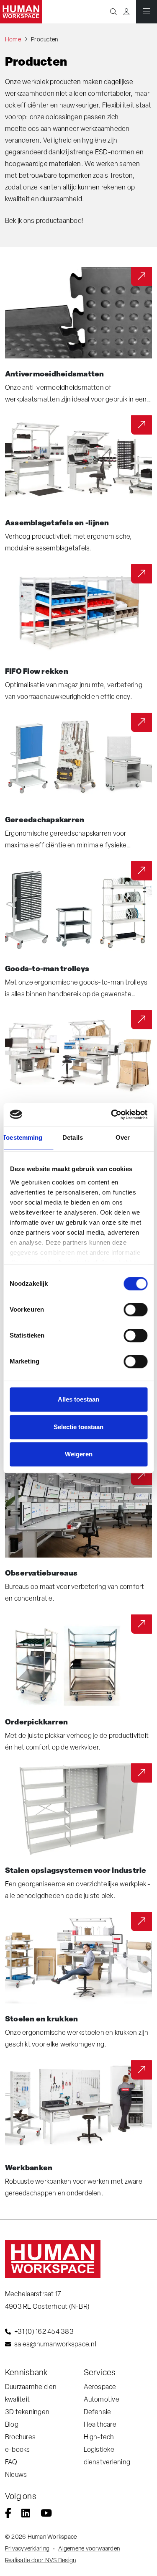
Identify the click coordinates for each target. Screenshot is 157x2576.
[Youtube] (46, 2514)
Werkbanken (29, 2167)
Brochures (20, 2437)
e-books (18, 2449)
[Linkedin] (26, 2514)
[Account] (126, 12)
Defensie (98, 2412)
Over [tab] (123, 1137)
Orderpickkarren (37, 1722)
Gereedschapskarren (45, 819)
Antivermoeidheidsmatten (55, 373)
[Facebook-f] (8, 2514)
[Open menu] (147, 12)
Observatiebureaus (41, 1573)
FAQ (11, 2462)
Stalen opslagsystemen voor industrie (76, 1870)
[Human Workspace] (21, 12)
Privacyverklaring (27, 2548)
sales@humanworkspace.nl (55, 2344)
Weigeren (79, 1454)
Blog (12, 2424)
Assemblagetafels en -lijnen (57, 522)
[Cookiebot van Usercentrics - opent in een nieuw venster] (112, 1115)
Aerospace (100, 2387)
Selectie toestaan (78, 1427)
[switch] (135, 1310)
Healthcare (100, 2424)
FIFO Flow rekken (37, 671)
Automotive (102, 2399)
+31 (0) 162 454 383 (44, 2332)
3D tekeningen (27, 2412)
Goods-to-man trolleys (47, 968)
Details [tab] (73, 1137)
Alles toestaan (78, 1399)
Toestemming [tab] (23, 1137)
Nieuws (16, 2475)
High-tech (99, 2437)
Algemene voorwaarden (89, 2548)
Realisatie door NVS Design (40, 2560)
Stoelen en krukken (41, 2018)
